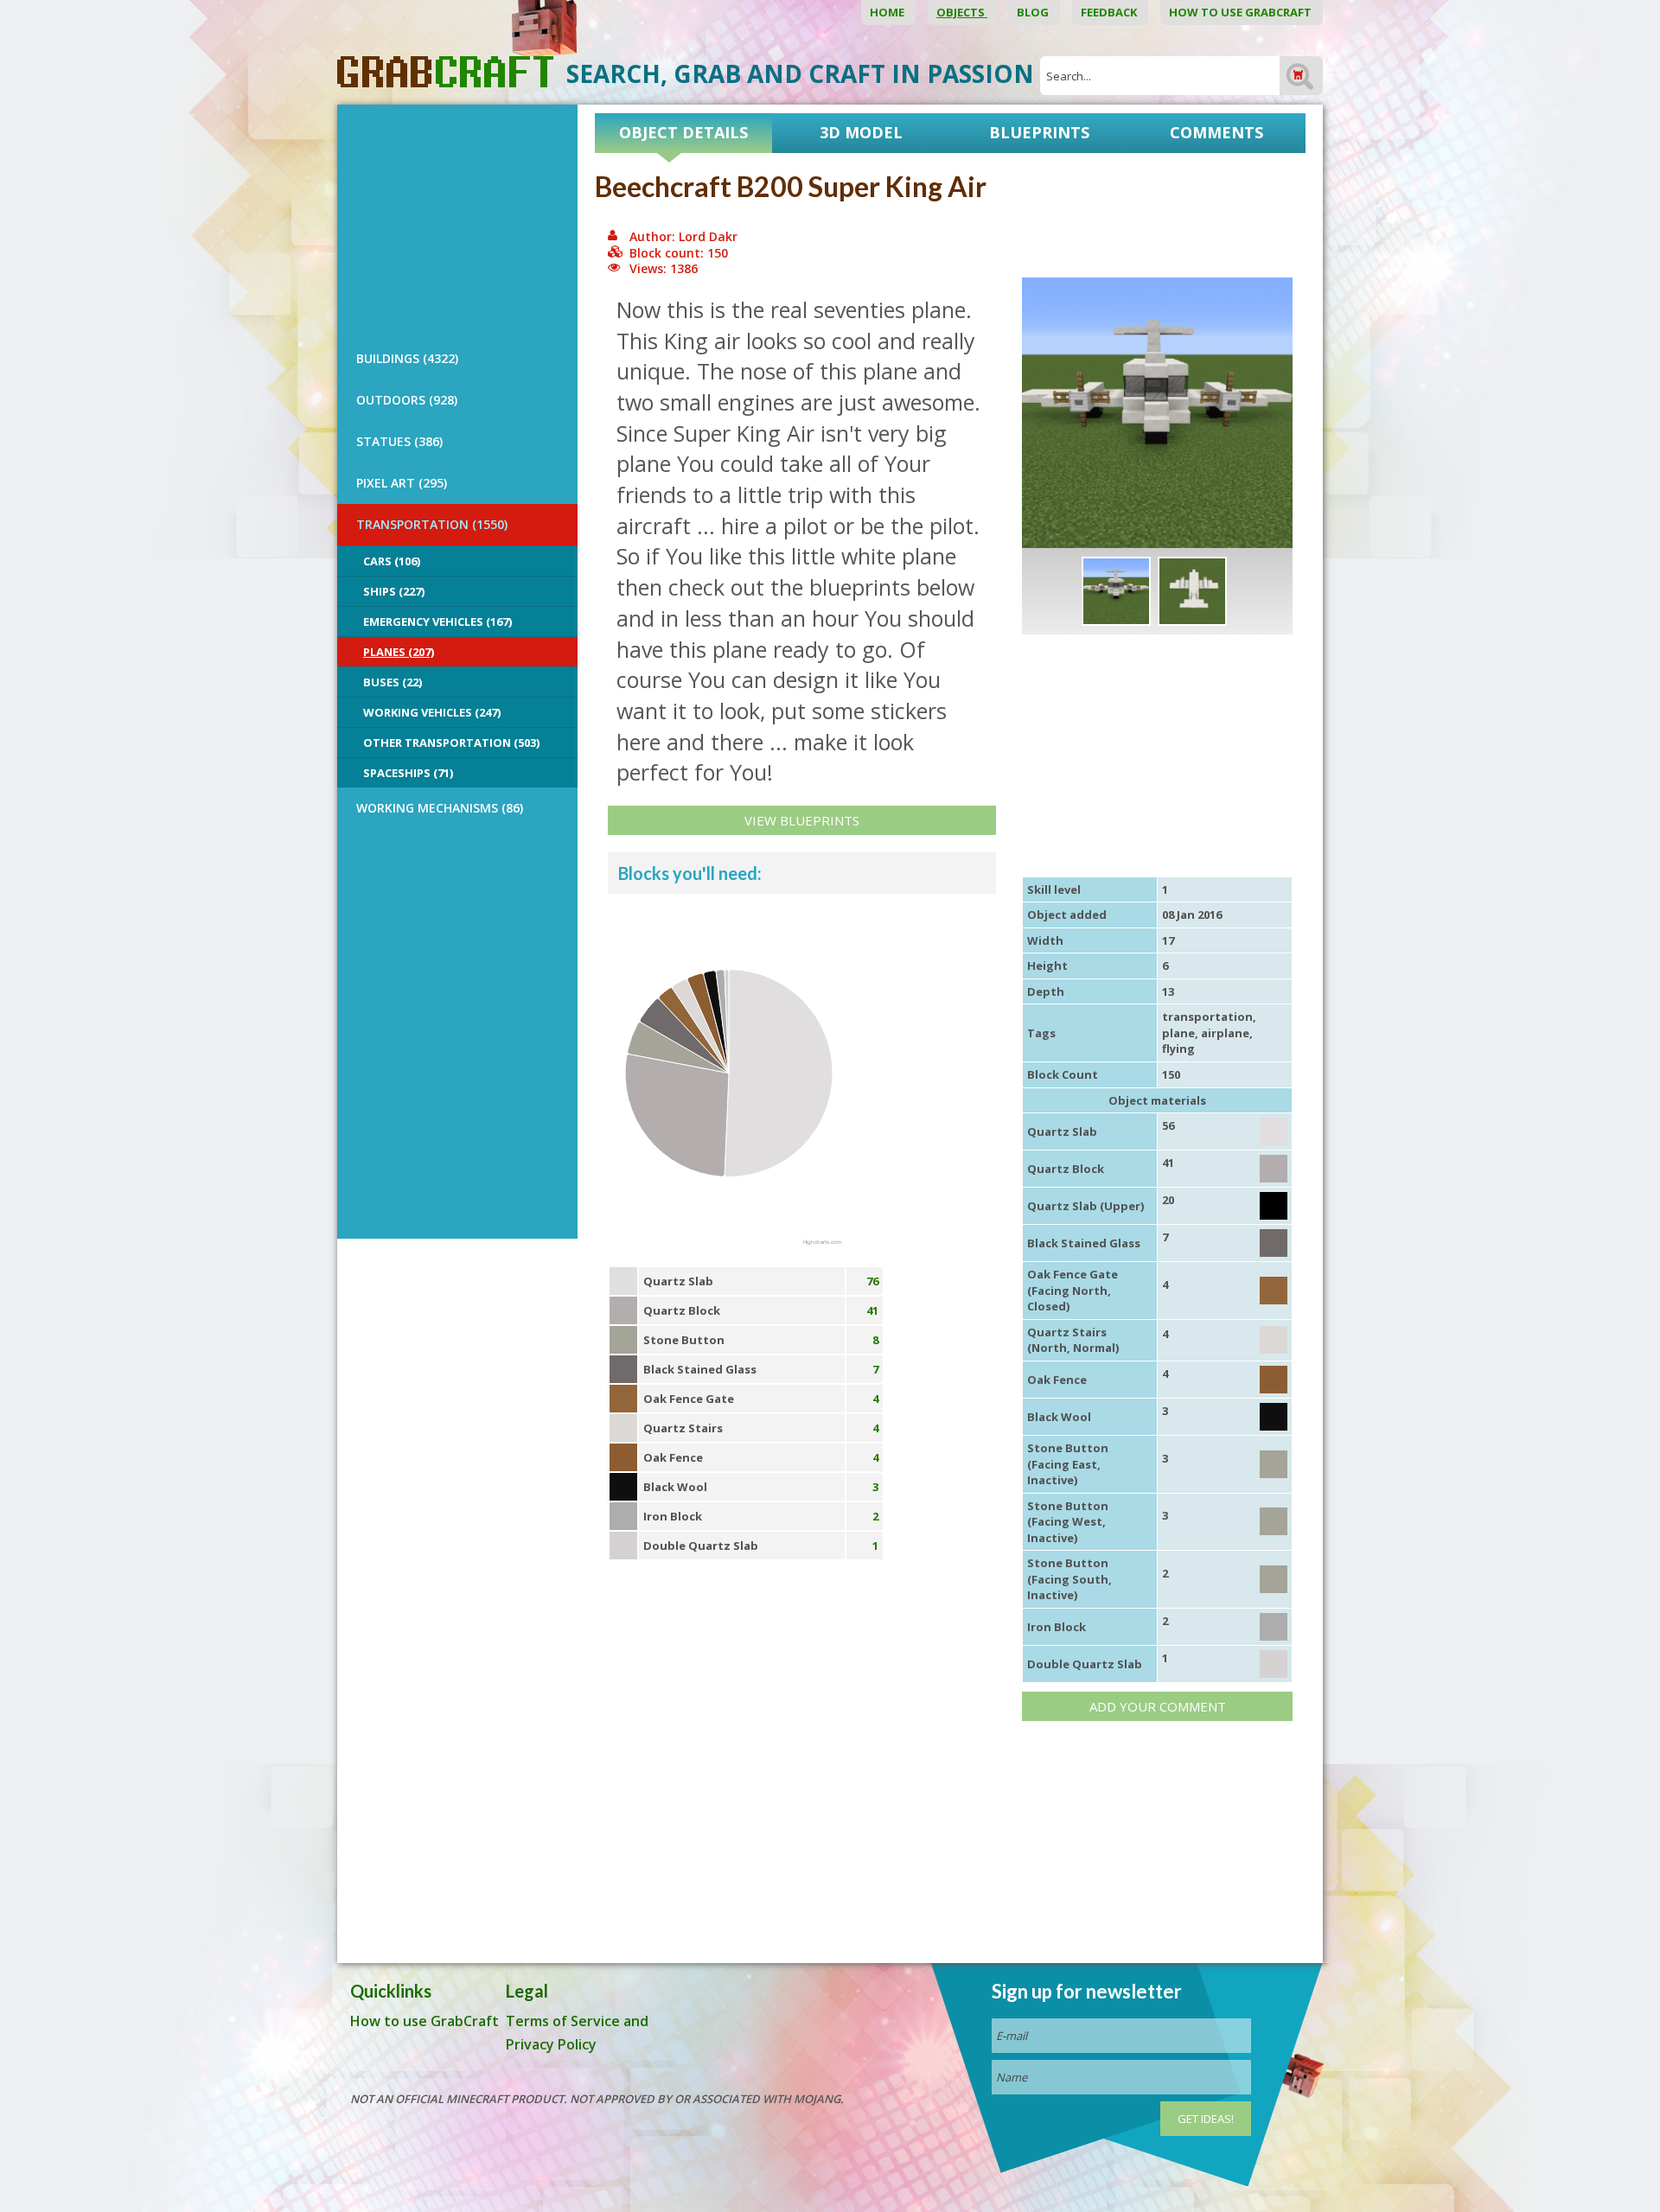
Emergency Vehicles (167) (437, 622)
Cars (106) (392, 561)
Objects (962, 12)
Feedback (1110, 12)
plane (1178, 1033)
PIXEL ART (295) (402, 483)
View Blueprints (802, 820)
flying (1178, 1049)
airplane (1225, 1033)
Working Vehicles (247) (432, 712)
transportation (1207, 1017)
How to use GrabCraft (1242, 12)
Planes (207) (399, 652)
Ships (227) (394, 591)
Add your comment (1158, 1706)
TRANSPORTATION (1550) (432, 524)
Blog (1034, 12)
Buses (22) (393, 682)
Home (888, 12)
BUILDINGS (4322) (407, 358)
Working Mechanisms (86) (440, 808)
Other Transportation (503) (451, 743)
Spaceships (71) (408, 773)
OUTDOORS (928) (407, 400)
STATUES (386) (399, 441)
